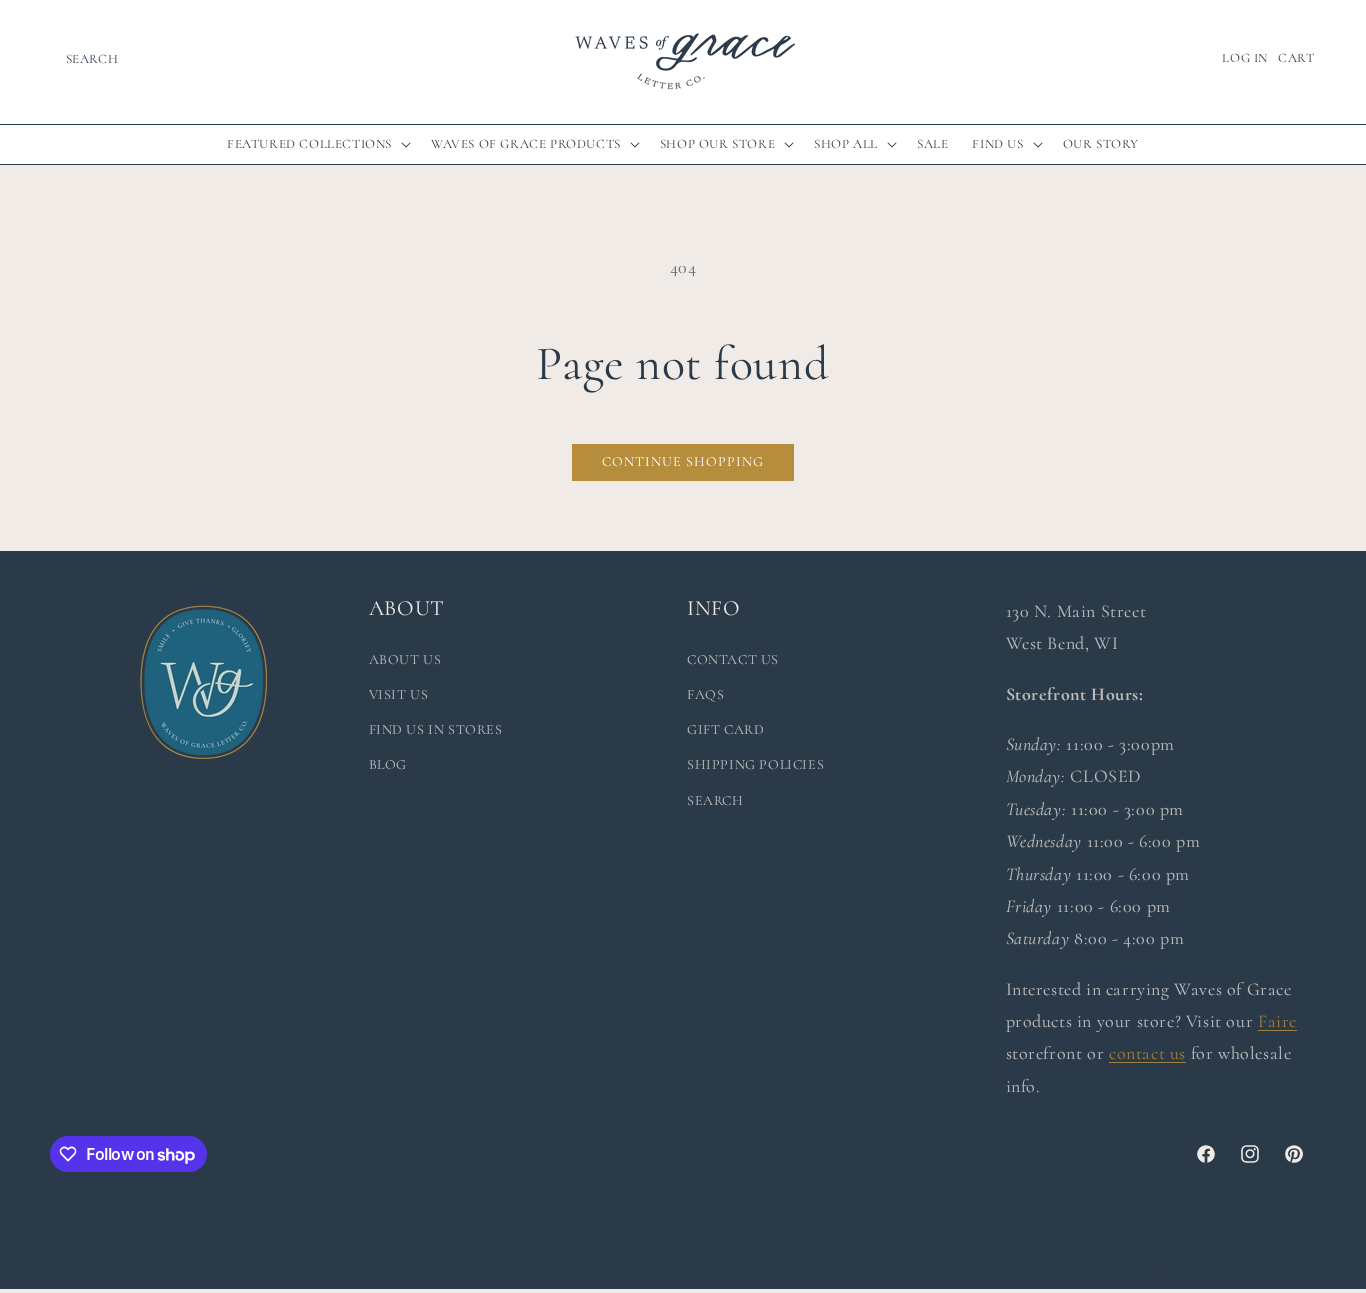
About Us (405, 659)
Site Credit (1288, 1282)
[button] (92, 59)
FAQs (705, 694)
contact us (1147, 1053)
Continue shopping (683, 461)
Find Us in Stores (436, 729)
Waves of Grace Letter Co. (1186, 1282)
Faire (1277, 1021)
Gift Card (725, 729)
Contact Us (733, 659)
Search (715, 800)
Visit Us (399, 694)
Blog (388, 764)
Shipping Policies (755, 764)
